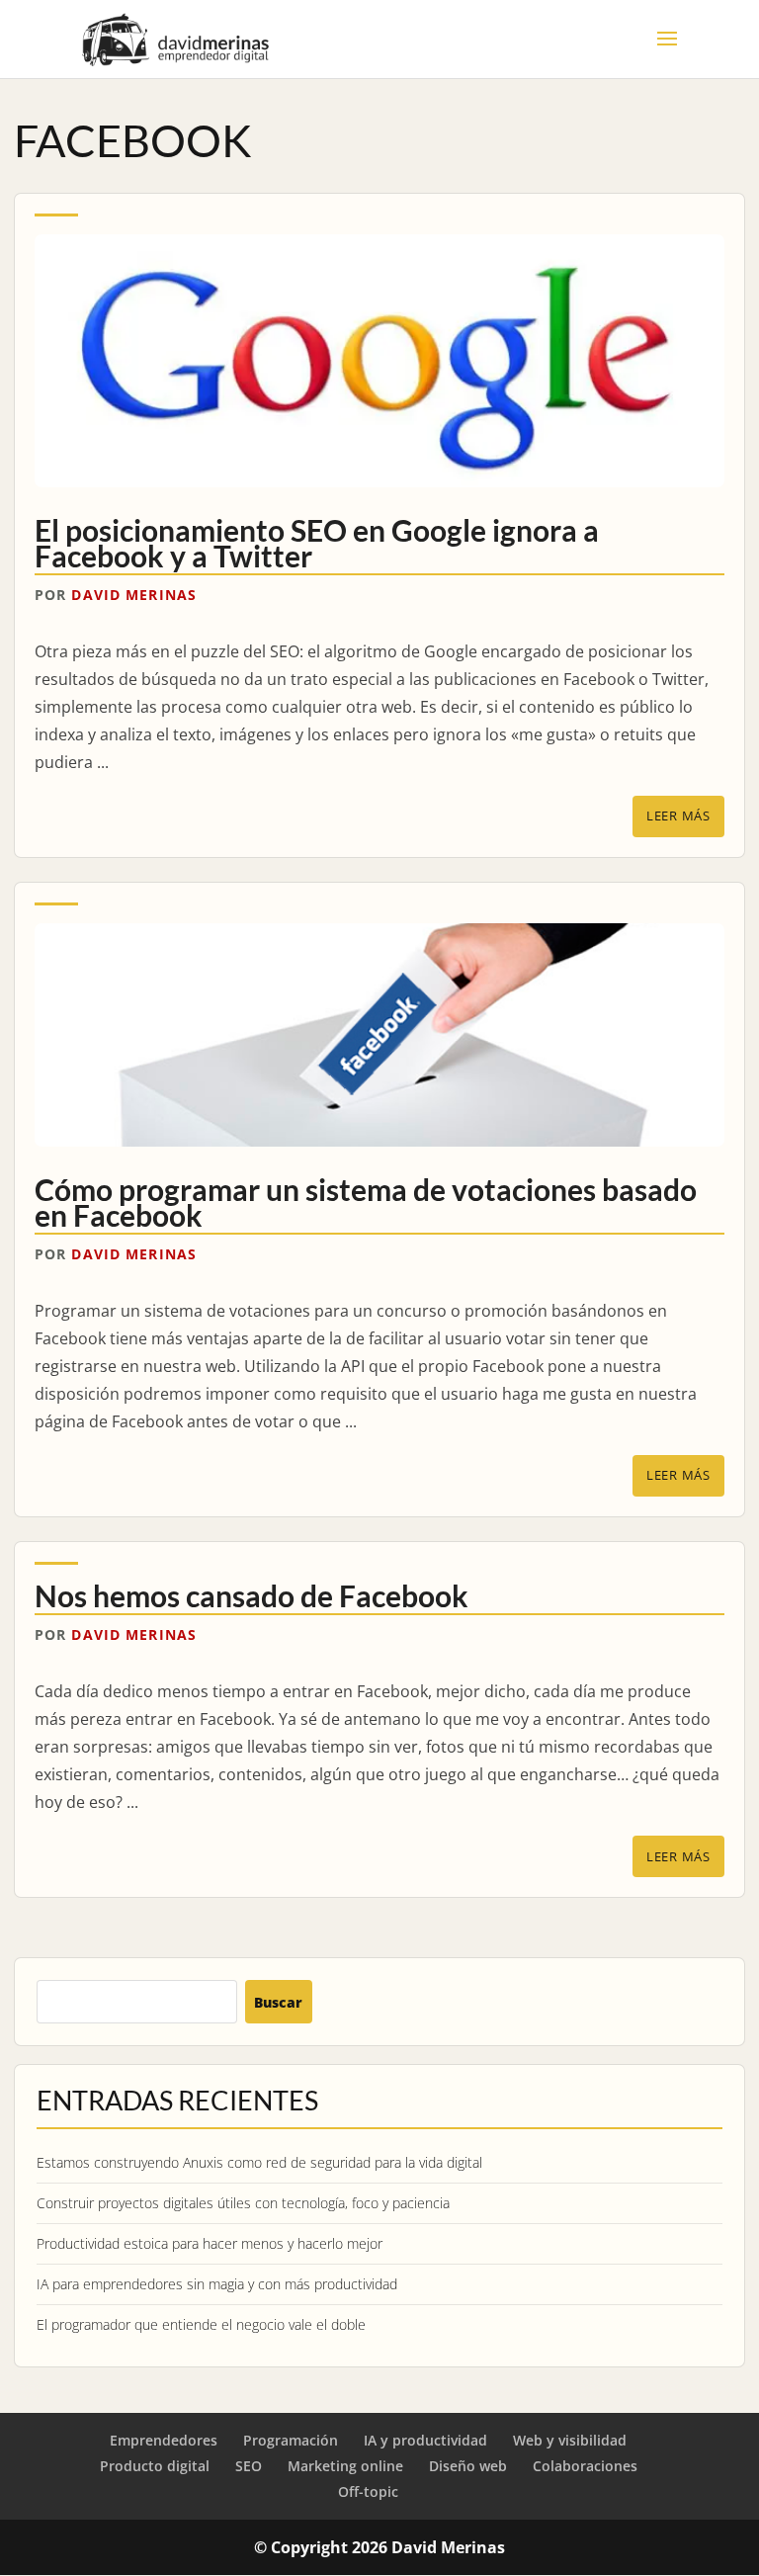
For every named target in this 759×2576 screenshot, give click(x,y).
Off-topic (368, 2491)
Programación (291, 2440)
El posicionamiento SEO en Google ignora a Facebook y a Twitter (317, 543)
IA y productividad (425, 2440)
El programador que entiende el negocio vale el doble (201, 2324)
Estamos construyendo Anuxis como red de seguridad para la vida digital (259, 2162)
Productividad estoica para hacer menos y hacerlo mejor (210, 2243)
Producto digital (155, 2466)
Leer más (678, 816)
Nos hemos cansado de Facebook (252, 1595)
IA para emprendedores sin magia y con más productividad (217, 2284)
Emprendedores (164, 2440)
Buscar (278, 2002)
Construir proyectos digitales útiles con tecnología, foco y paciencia (243, 2203)
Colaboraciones (585, 2466)
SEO (249, 2466)
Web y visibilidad (570, 2440)
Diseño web (468, 2466)
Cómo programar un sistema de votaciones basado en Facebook (366, 1202)
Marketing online (345, 2466)
